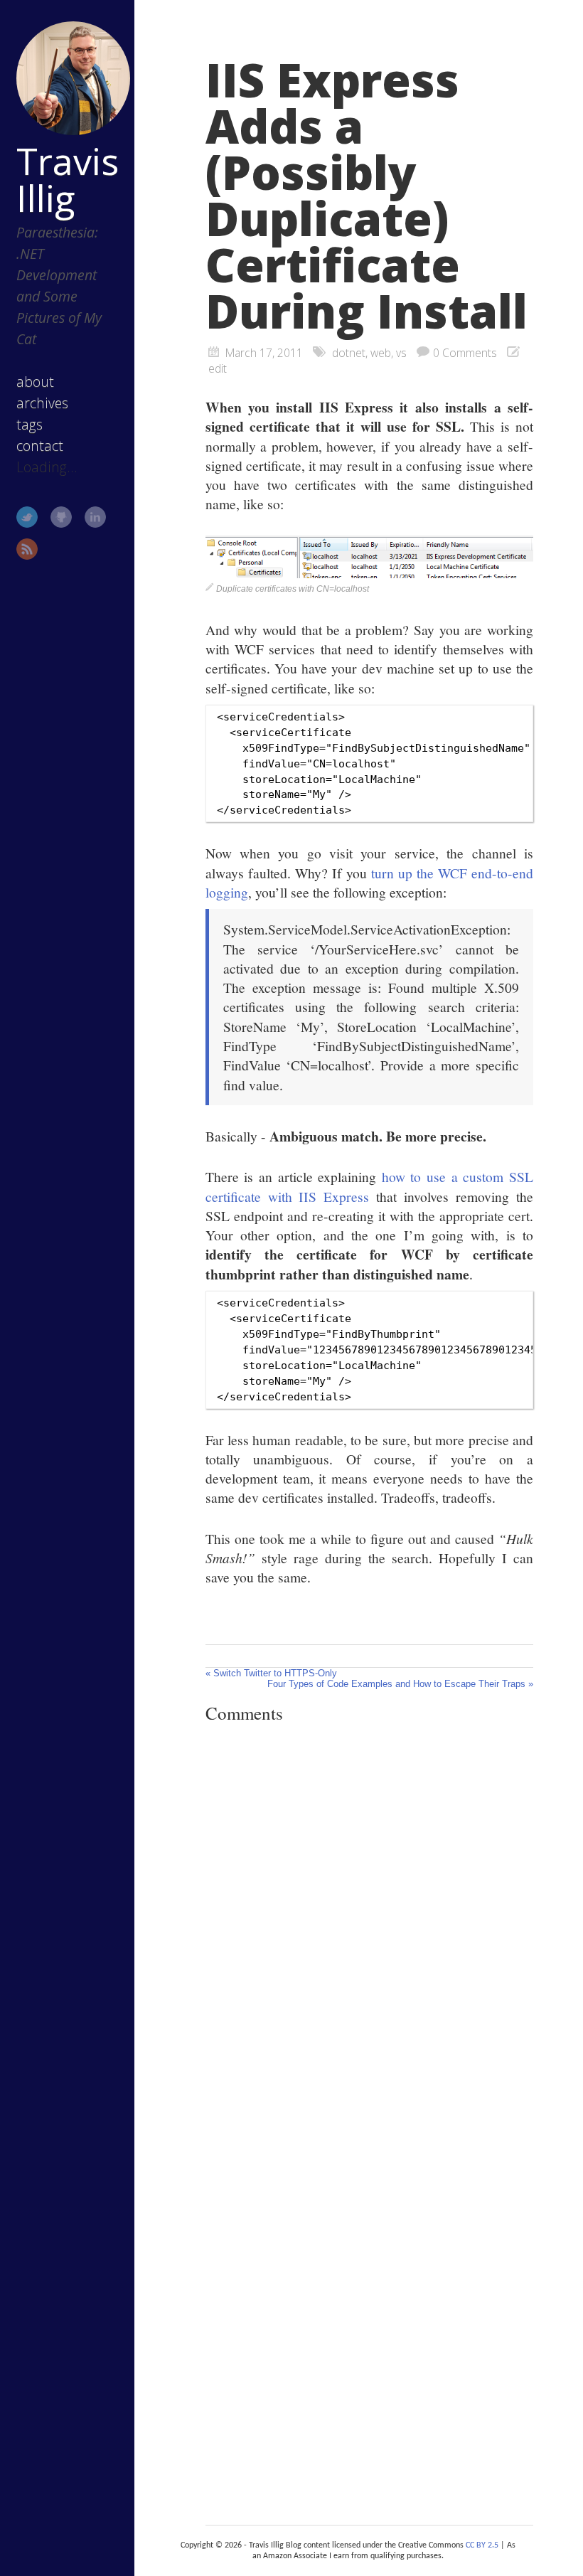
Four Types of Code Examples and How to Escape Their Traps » (400, 1684)
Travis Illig (68, 179)
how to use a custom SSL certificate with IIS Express (369, 1186)
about (35, 382)
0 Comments (465, 353)
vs (401, 353)
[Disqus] (369, 1930)
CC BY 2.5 (482, 2545)
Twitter (27, 517)
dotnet (349, 353)
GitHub (61, 517)
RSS (27, 549)
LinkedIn (95, 517)
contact (40, 446)
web (381, 353)
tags (30, 424)
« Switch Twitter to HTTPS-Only (271, 1673)
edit (218, 368)
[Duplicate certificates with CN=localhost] (369, 573)
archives (42, 403)
